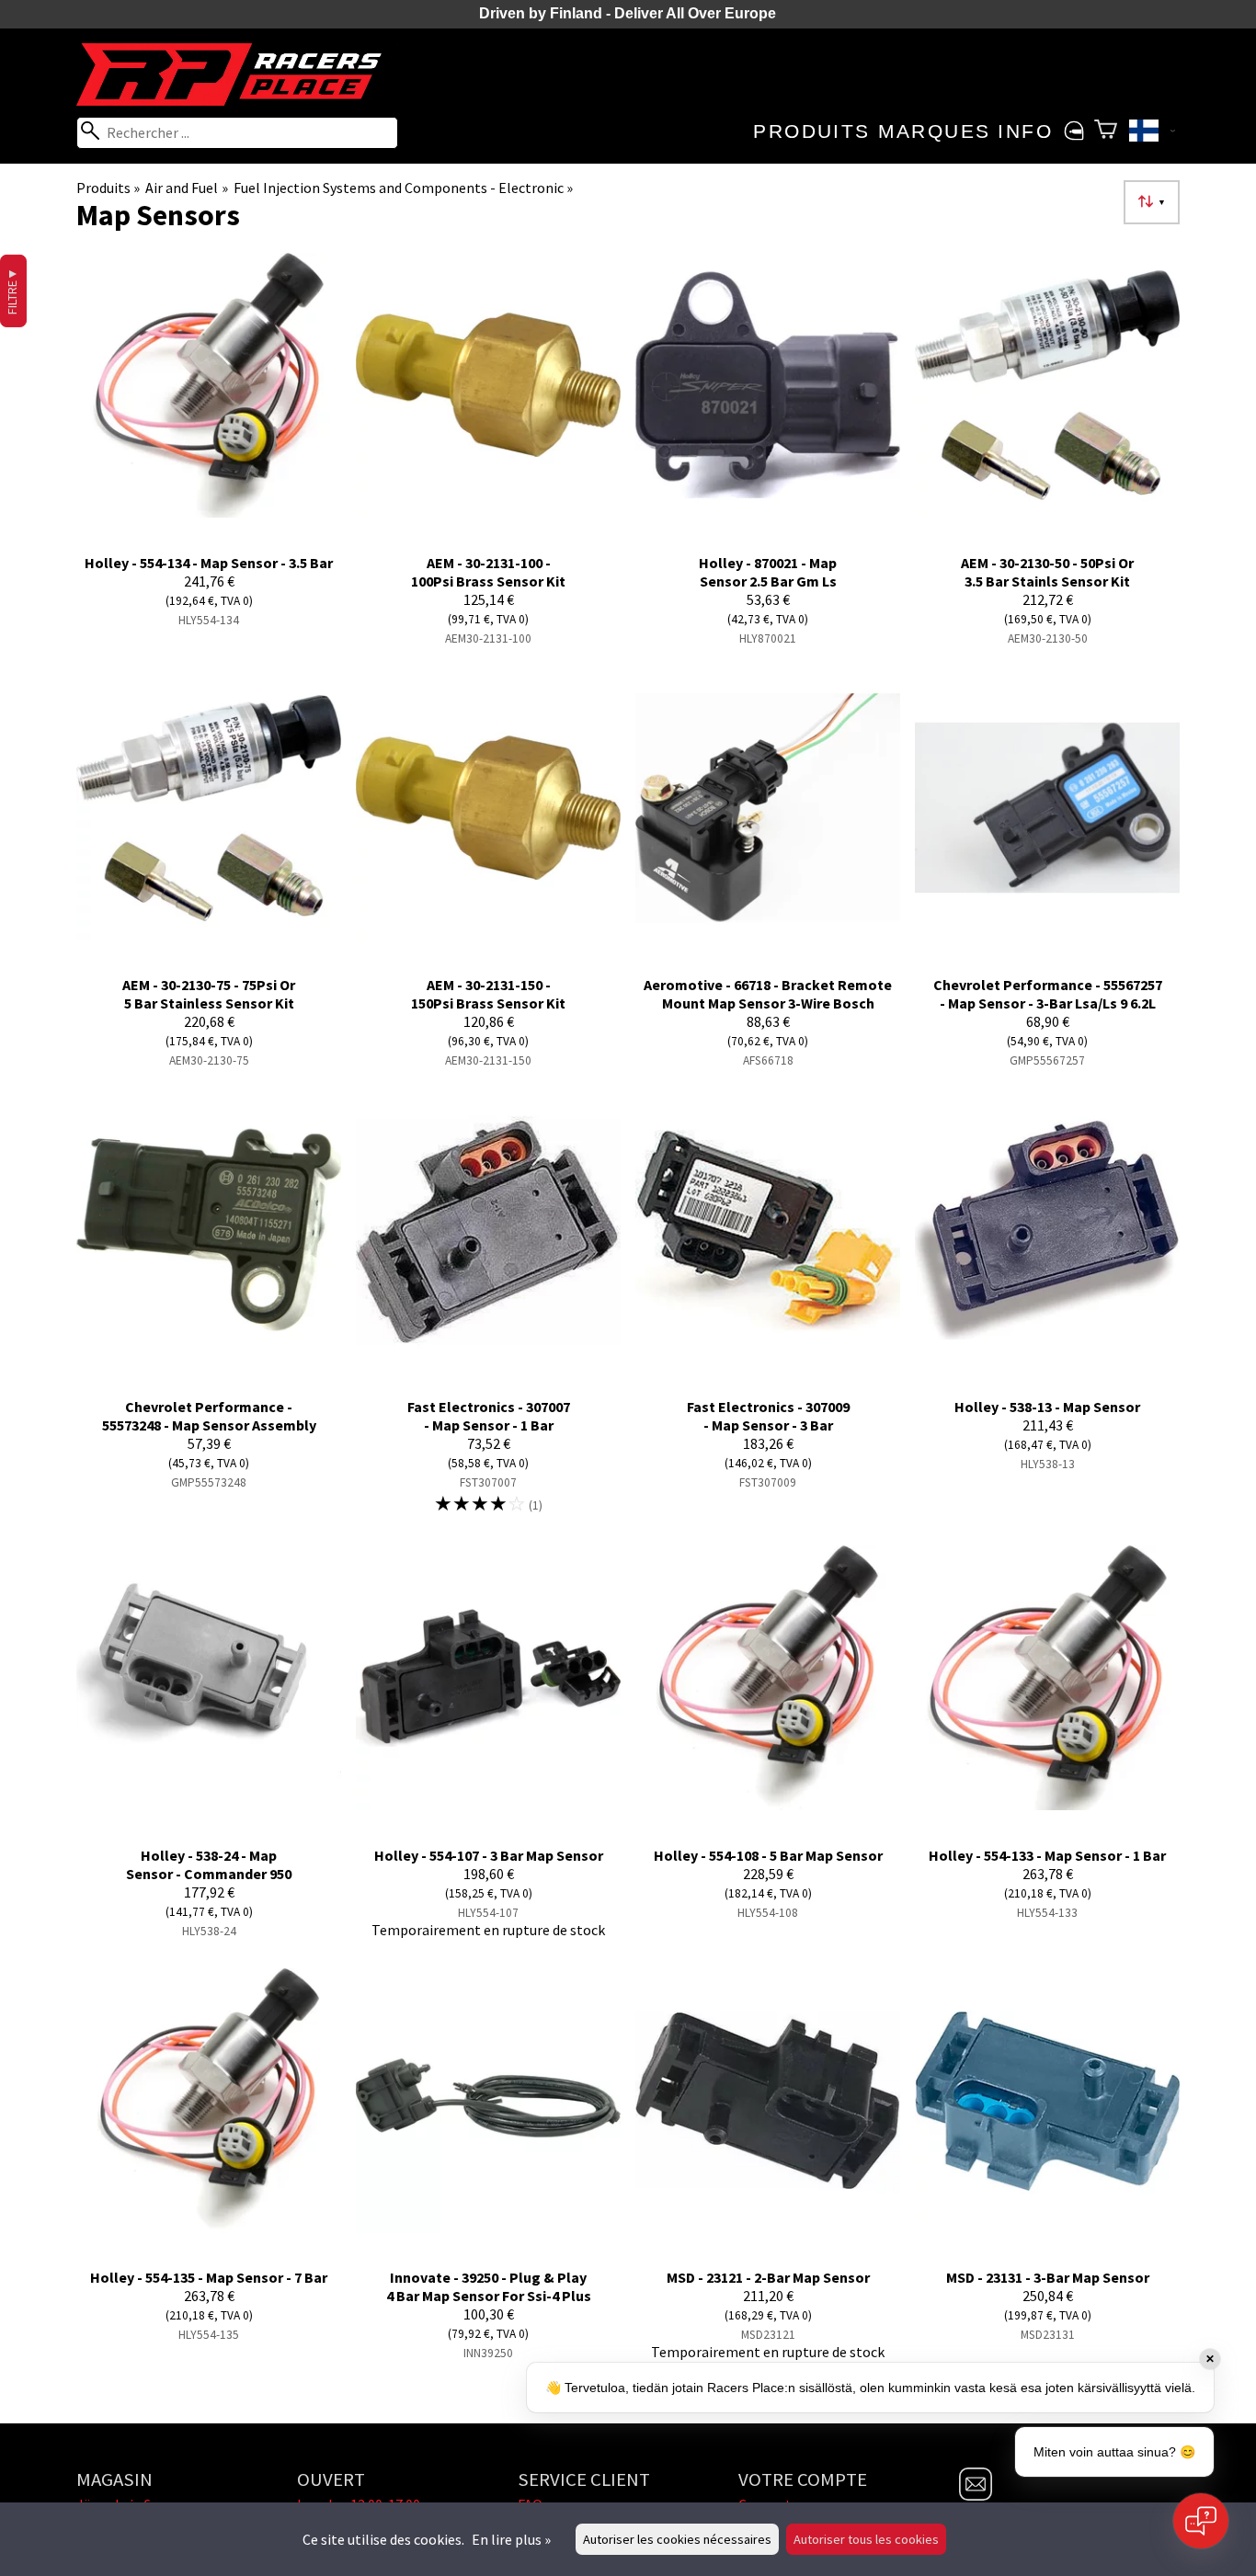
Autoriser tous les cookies (866, 2539)
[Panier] (1106, 131)
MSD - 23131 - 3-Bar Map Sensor (1048, 2277)
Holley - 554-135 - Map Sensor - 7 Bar (209, 2277)
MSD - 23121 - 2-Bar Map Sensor (768, 2277)
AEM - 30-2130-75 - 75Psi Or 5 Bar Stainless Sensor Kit (209, 994)
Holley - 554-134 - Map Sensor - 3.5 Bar (209, 563)
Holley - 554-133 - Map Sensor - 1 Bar (1047, 1855)
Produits (811, 131)
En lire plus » (511, 2539)
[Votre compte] (1073, 131)
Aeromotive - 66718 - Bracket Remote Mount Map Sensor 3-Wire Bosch (768, 994)
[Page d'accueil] (237, 100)
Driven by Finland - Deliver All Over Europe (628, 13)
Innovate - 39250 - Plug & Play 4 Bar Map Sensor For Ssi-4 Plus (489, 2286)
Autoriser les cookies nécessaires (677, 2539)
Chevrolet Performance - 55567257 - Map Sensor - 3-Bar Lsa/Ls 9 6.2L (1048, 994)
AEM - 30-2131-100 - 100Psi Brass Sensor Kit (488, 572)
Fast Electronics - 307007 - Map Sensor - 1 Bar (489, 1416)
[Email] (976, 2495)
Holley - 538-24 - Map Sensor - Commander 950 (209, 1864)
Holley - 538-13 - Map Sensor (1047, 1407)
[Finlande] (1152, 133)
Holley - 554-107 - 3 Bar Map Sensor (489, 1855)
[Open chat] (1201, 2521)
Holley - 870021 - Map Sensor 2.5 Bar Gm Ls (768, 572)
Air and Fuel (186, 188)
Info (1025, 131)
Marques (935, 131)
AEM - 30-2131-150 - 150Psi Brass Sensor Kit (488, 994)
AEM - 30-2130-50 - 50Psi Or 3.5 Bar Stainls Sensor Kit (1047, 572)
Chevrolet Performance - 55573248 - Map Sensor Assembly (209, 1416)
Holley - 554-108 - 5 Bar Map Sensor (768, 1855)
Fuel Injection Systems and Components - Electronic (403, 188)
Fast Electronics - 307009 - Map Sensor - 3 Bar (768, 1416)
